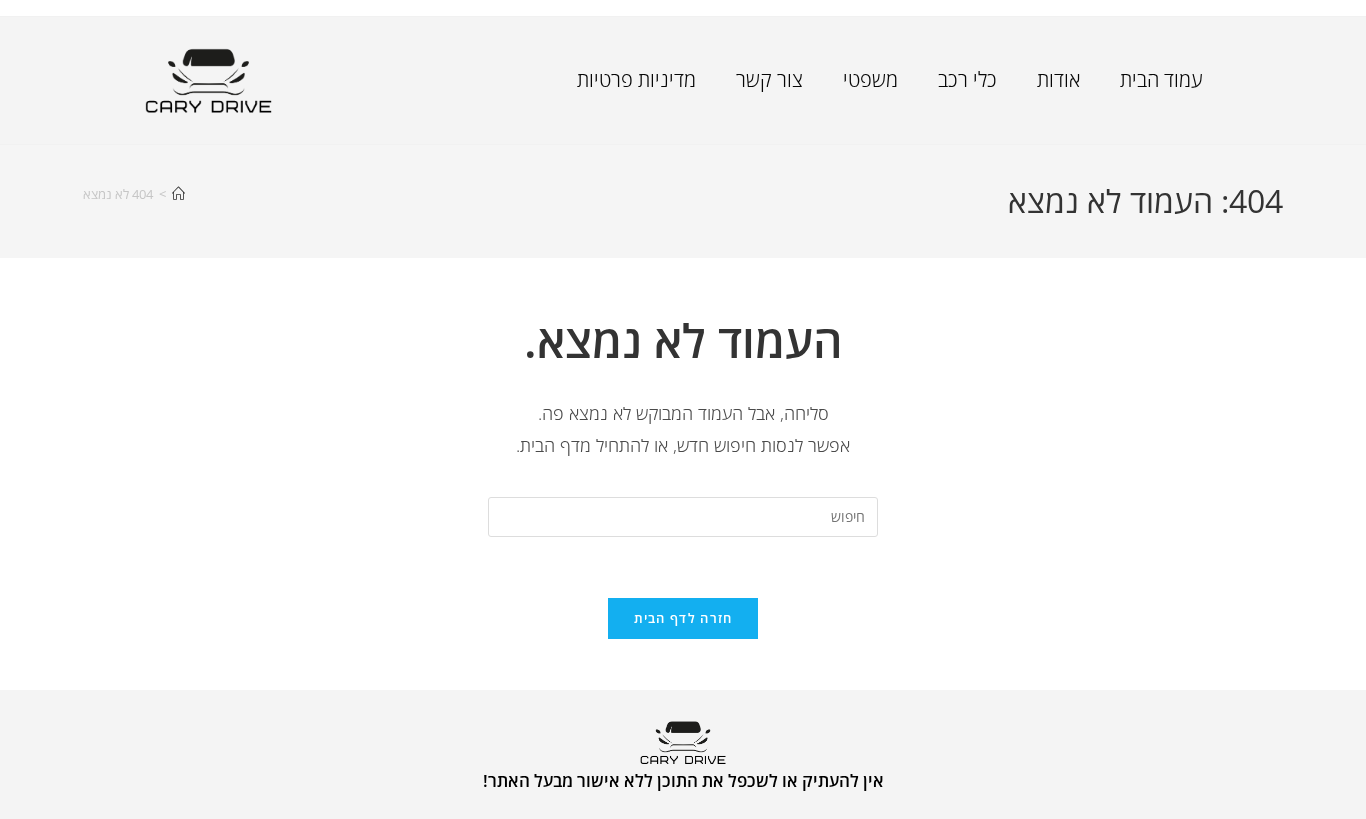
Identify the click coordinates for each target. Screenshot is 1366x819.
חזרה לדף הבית (683, 618)
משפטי (870, 79)
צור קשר (769, 79)
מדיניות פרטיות (636, 79)
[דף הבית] (178, 194)
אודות (1058, 79)
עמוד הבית (1161, 79)
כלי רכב (967, 79)
